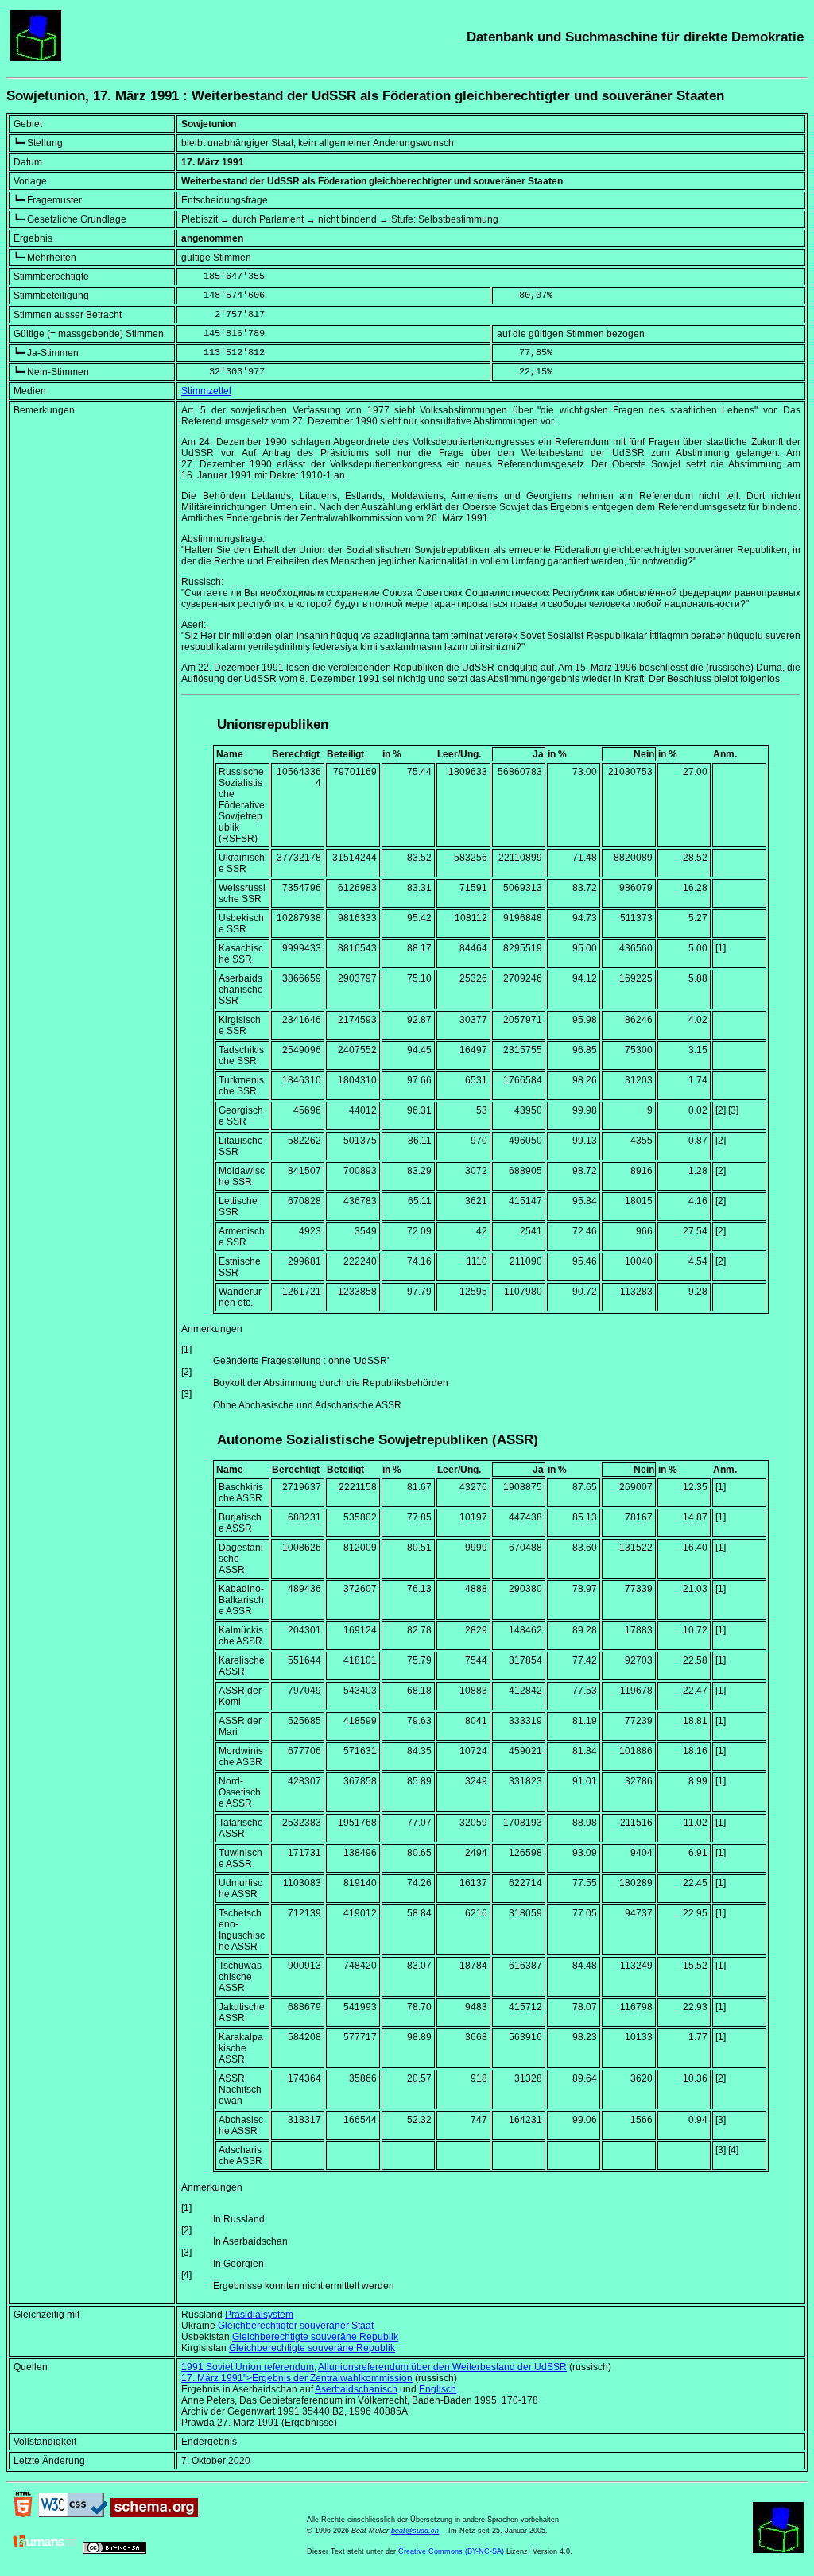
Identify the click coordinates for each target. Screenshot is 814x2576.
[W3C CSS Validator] (73, 2514)
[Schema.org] (154, 2514)
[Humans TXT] (45, 2551)
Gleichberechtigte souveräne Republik (315, 2337)
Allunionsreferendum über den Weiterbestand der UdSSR (442, 2367)
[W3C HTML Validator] (23, 2514)
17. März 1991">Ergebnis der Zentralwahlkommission (297, 2378)
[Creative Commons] (114, 2551)
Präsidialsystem (259, 2315)
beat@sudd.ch (415, 2531)
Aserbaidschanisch (356, 2389)
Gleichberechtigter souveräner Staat (296, 2326)
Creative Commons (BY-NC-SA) (451, 2551)
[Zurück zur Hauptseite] (36, 58)
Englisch (438, 2389)
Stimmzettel (206, 391)
